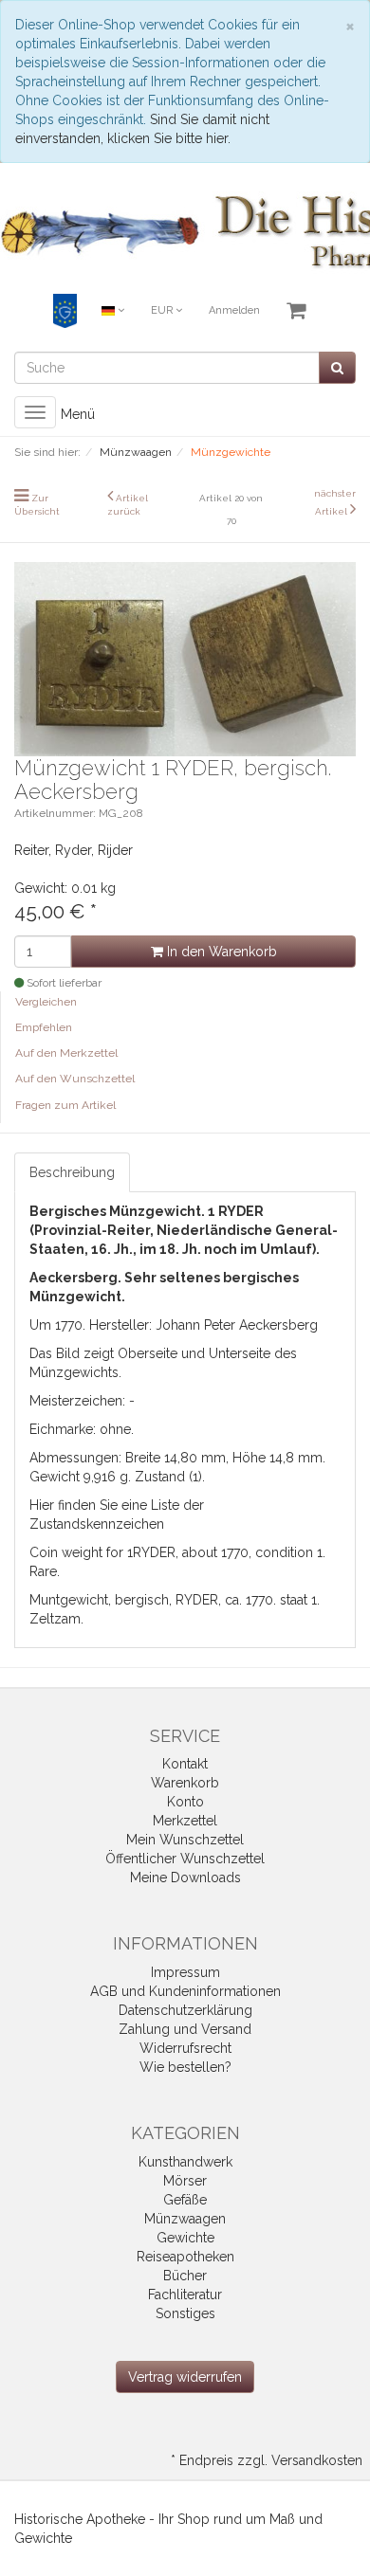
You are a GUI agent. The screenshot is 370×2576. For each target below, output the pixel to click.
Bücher (185, 2276)
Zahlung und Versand (185, 2029)
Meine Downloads (185, 1878)
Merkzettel (185, 1821)
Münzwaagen (185, 2219)
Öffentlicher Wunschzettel (185, 1859)
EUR (163, 310)
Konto (185, 1802)
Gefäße (185, 2200)
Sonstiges (185, 2313)
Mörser (185, 2181)
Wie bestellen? (185, 2067)
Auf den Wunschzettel (75, 1079)
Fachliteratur (185, 2295)
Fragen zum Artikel (65, 1105)
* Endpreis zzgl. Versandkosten (267, 2460)
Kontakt (185, 1764)
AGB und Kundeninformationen (185, 1991)
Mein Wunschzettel (185, 1840)
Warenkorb (185, 1783)
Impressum (185, 1972)
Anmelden (234, 310)
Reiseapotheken (185, 2257)
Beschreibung (72, 1172)
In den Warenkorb (220, 952)
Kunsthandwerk (185, 2162)
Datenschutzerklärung (185, 2010)
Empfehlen (44, 1027)
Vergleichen (46, 1002)
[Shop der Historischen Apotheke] (185, 233)
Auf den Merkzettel (66, 1053)
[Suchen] (337, 368)
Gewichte (185, 2238)
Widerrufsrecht (185, 2048)
